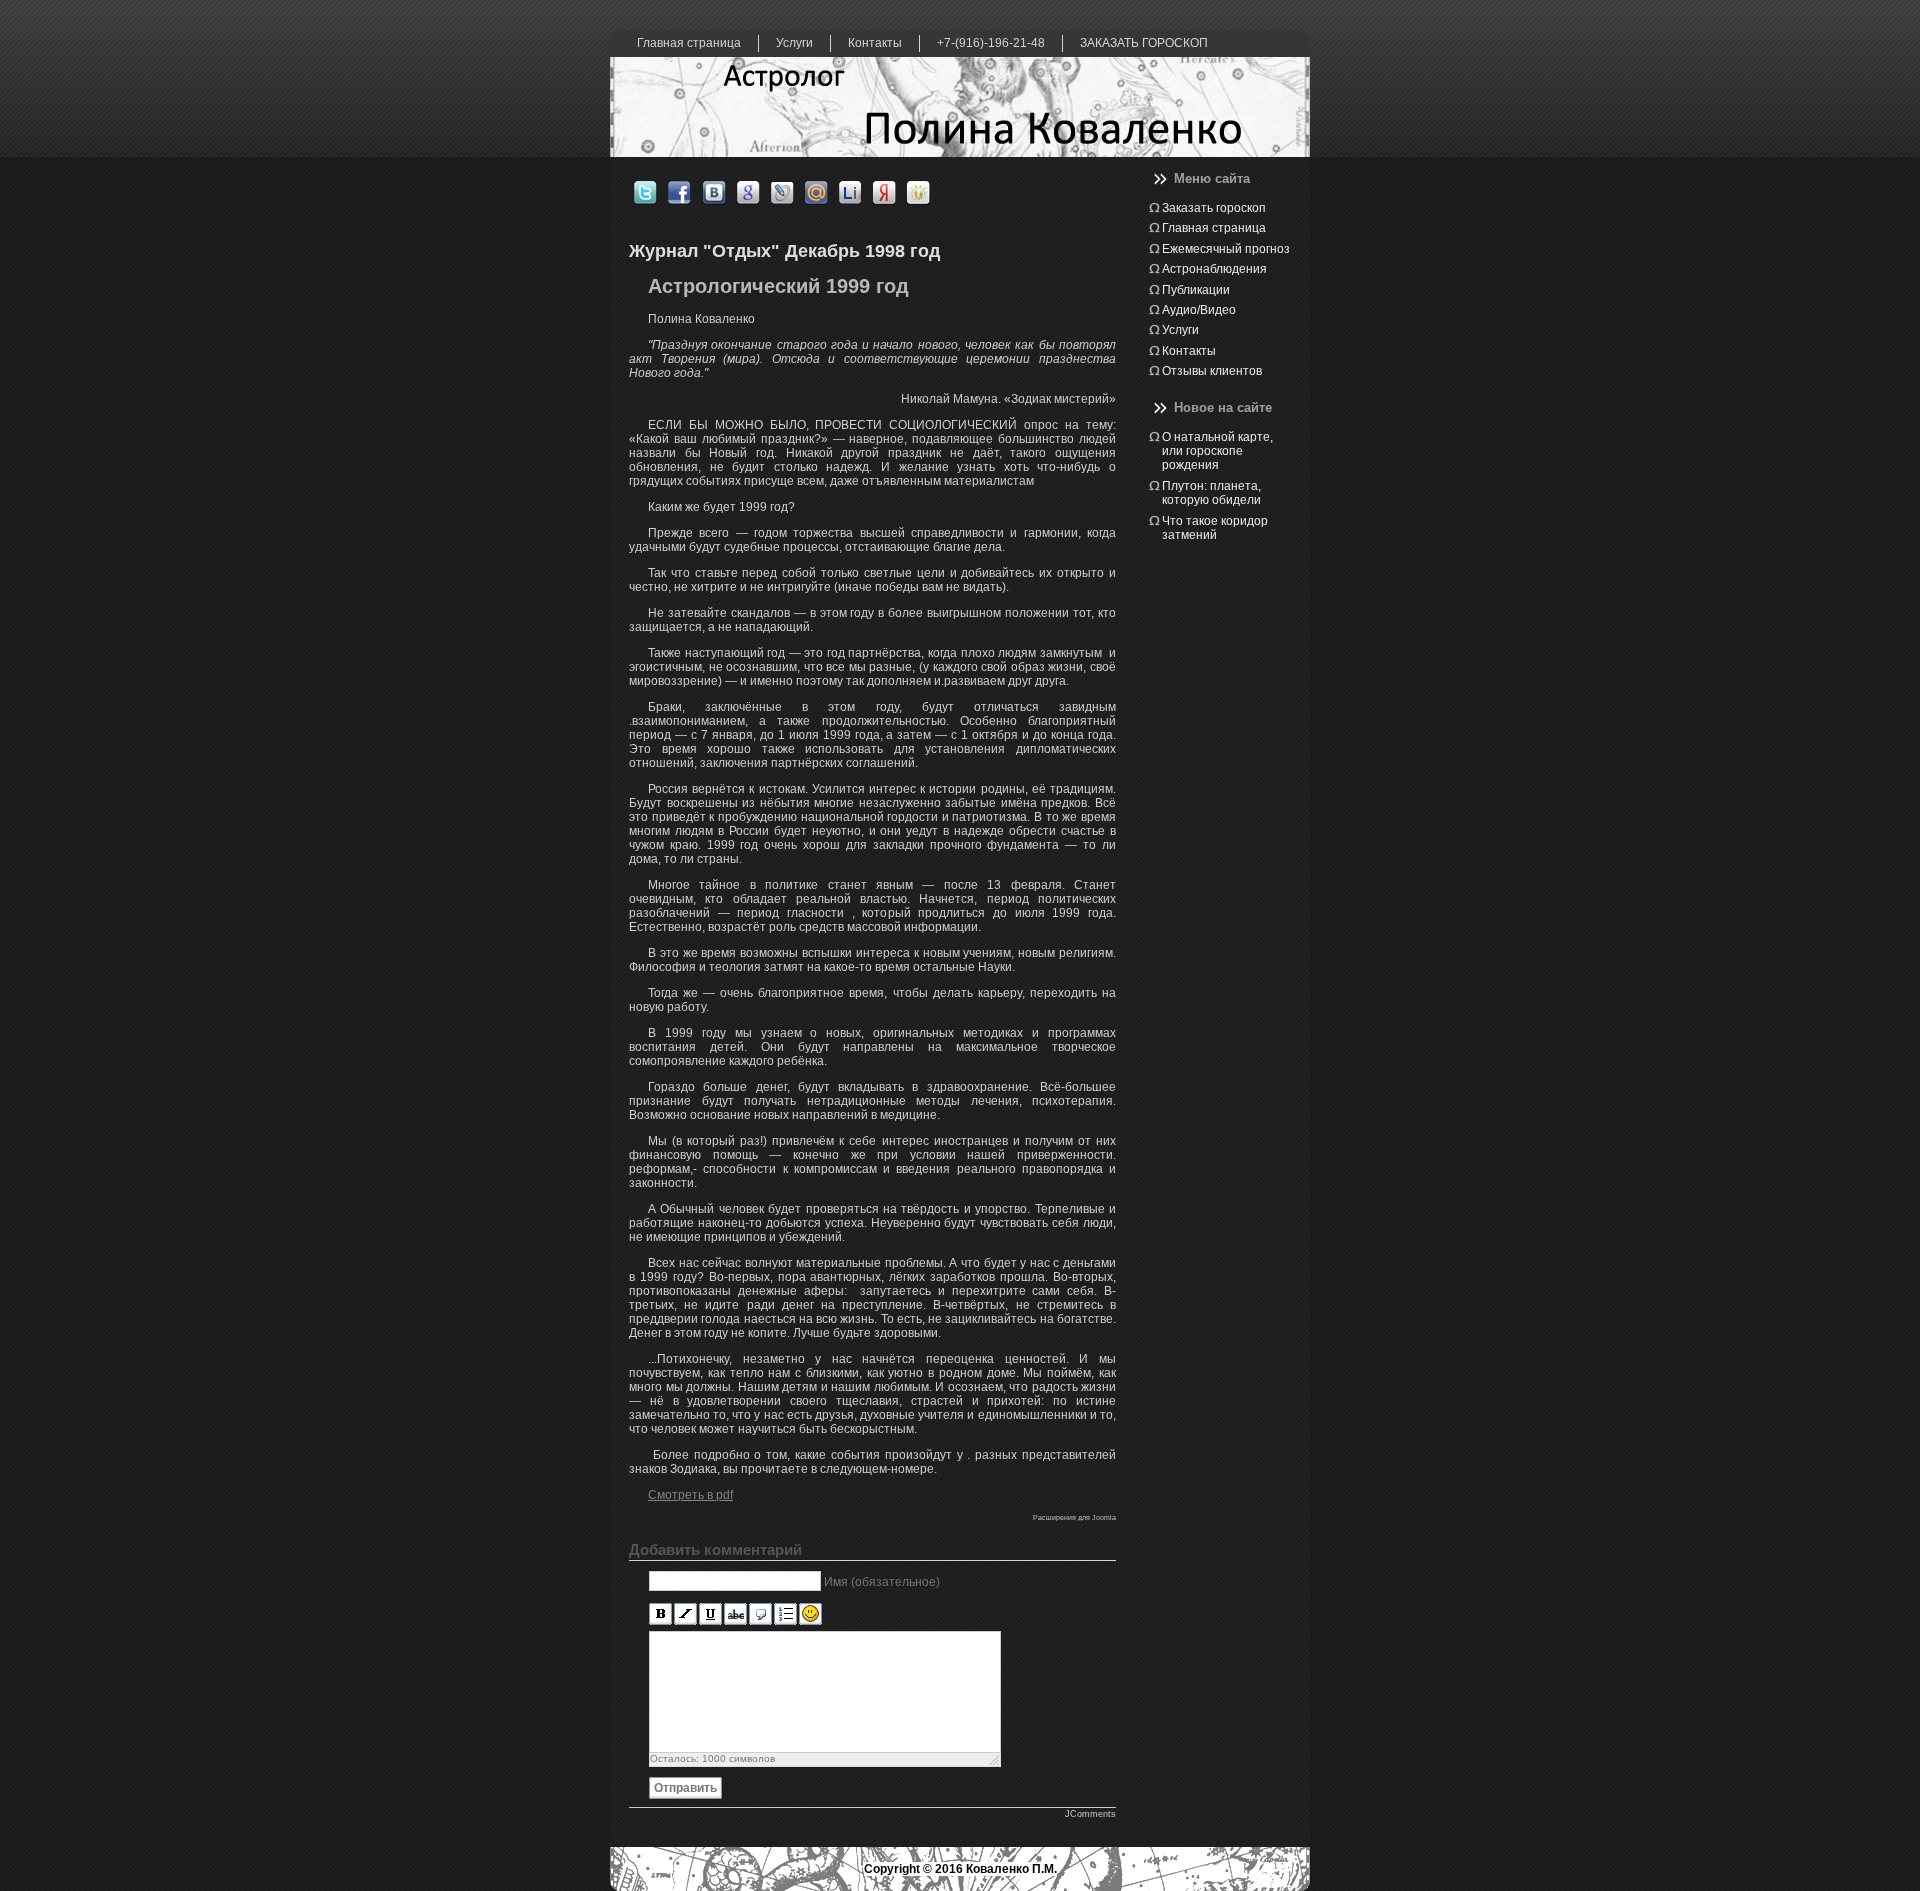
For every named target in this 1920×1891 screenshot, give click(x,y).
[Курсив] (685, 1614)
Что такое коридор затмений (1215, 528)
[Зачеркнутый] (735, 1614)
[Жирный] (660, 1614)
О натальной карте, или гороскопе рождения (1217, 451)
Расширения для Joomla (1074, 1517)
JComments (1090, 1814)
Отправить (685, 1788)
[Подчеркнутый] (710, 1614)
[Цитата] (760, 1614)
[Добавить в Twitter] (651, 193)
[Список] (785, 1614)
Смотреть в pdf (690, 1495)
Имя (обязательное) (882, 1582)
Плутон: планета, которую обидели (1211, 493)
